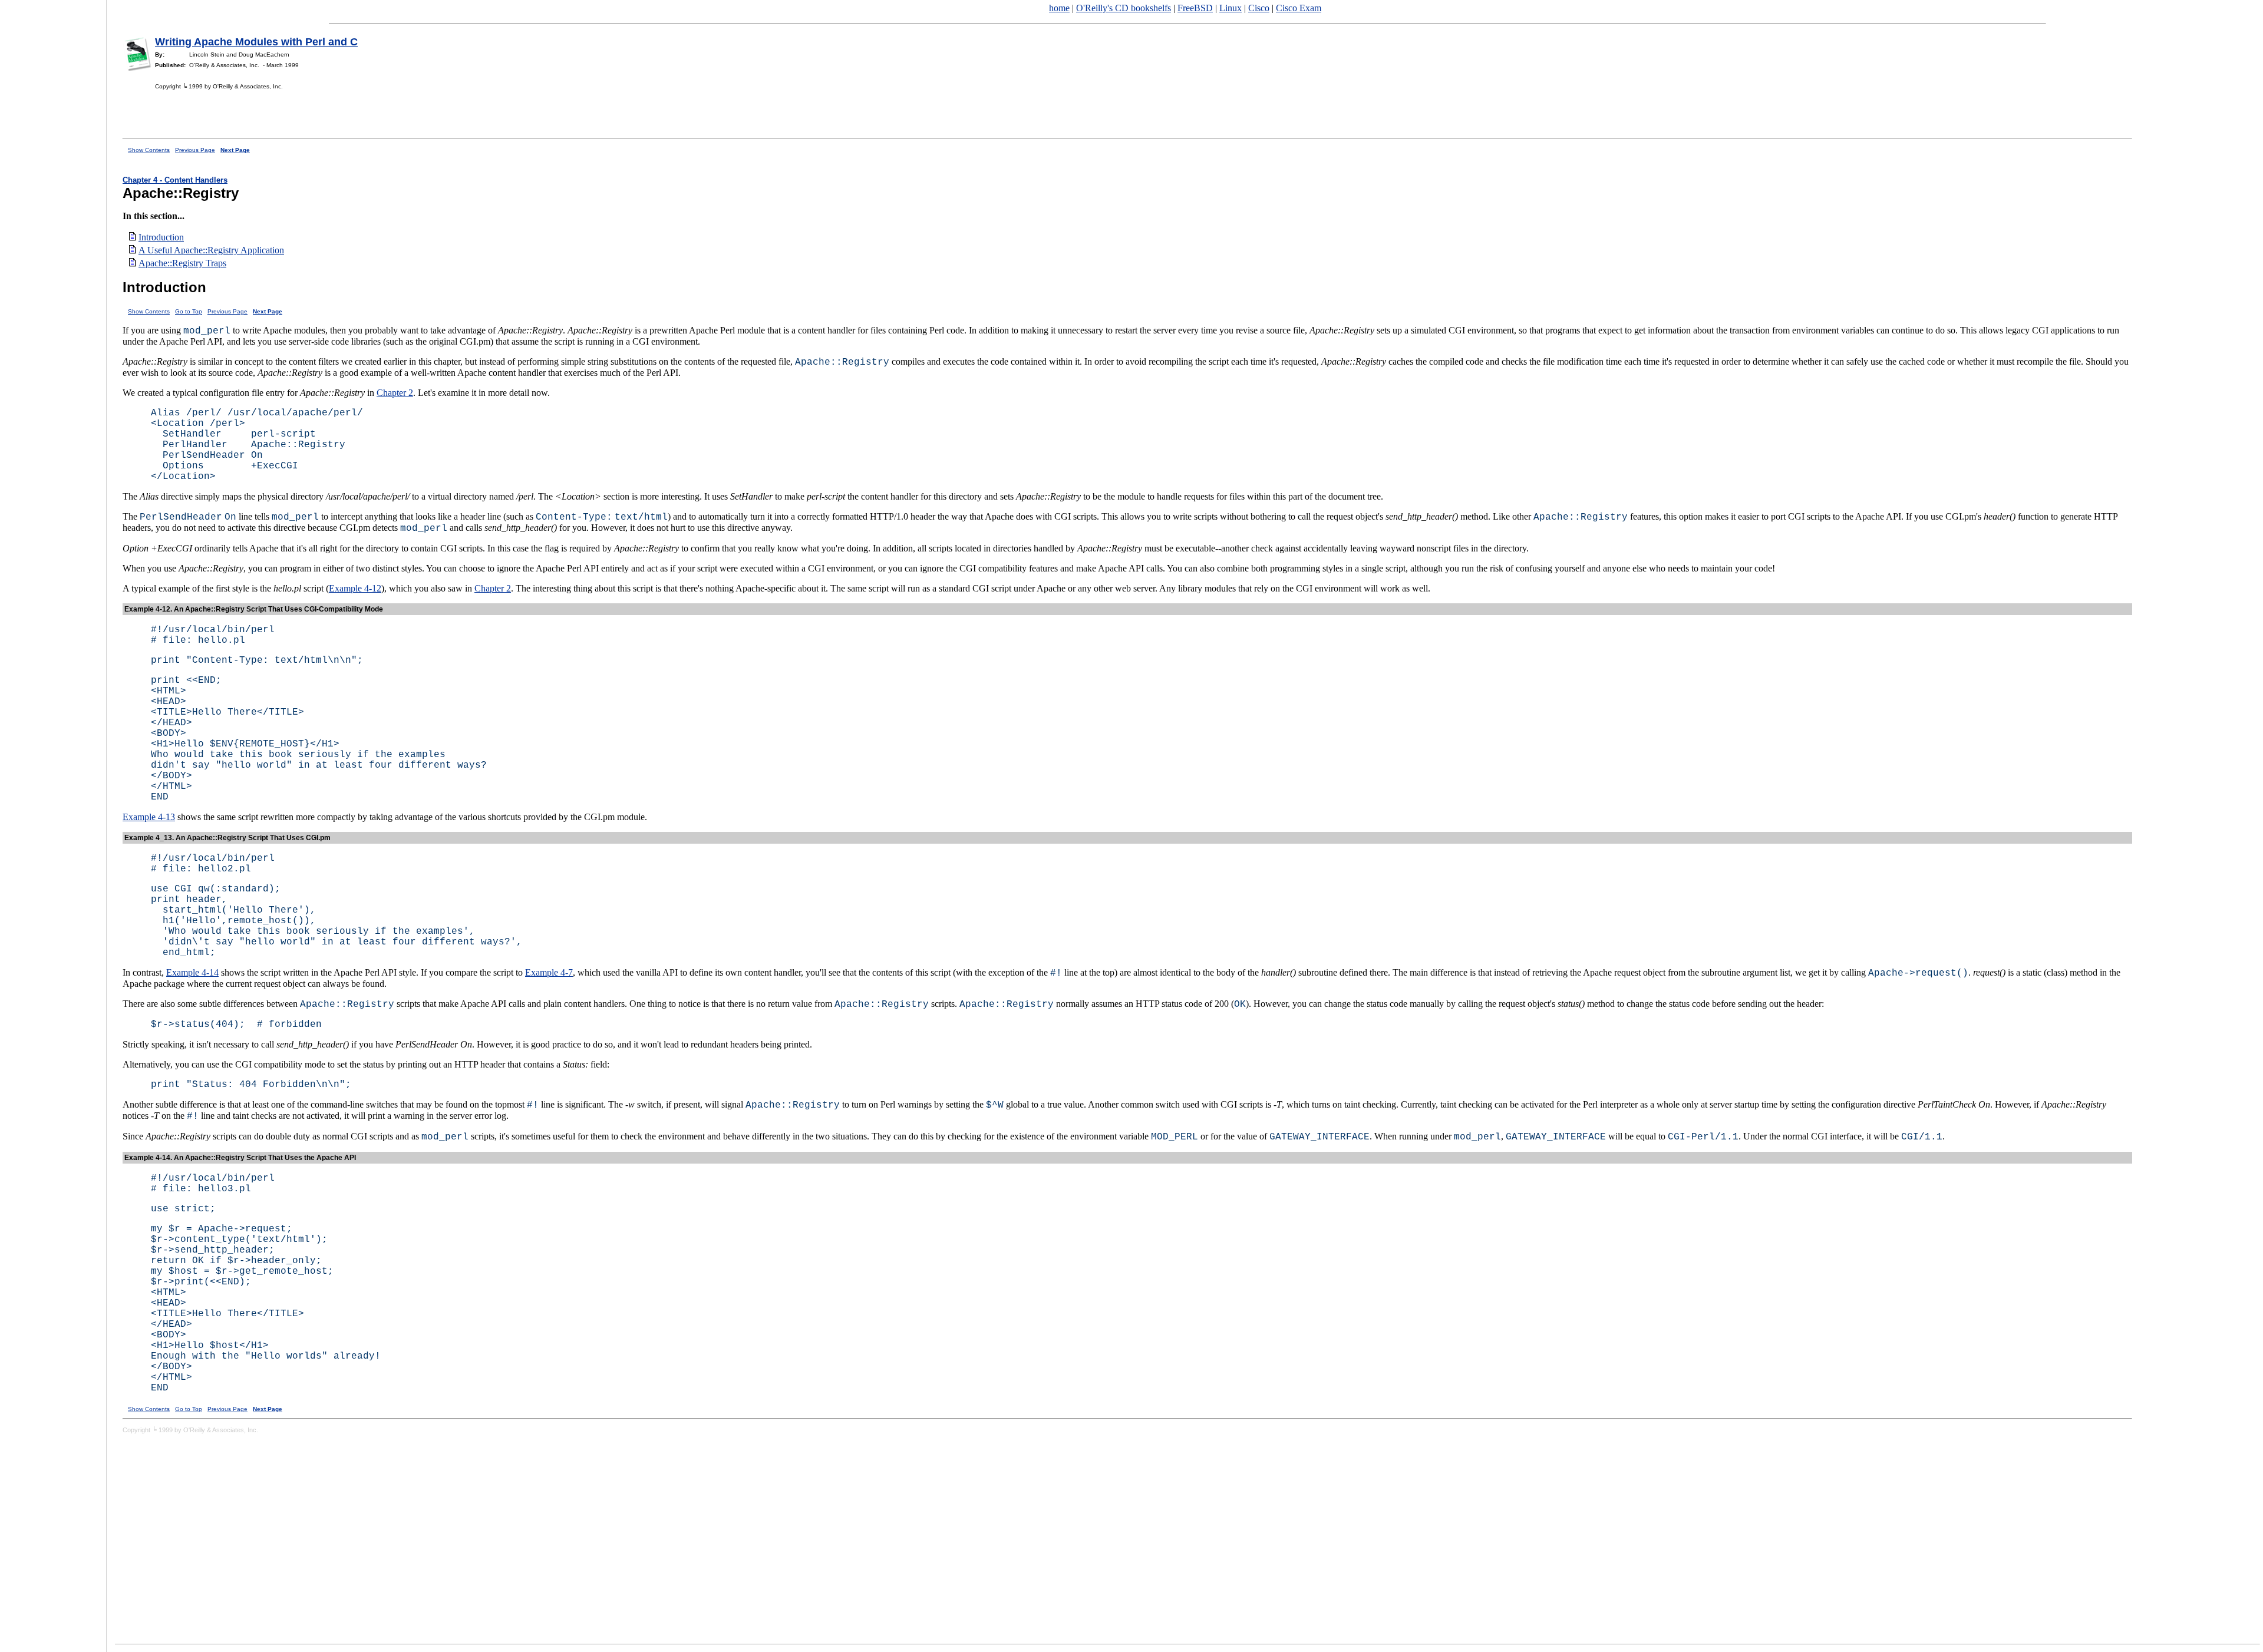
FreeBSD (1195, 8)
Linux (1231, 8)
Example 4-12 (355, 588)
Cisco (1259, 8)
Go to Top (189, 311)
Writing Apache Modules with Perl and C (256, 42)
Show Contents (149, 150)
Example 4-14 (192, 972)
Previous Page (195, 150)
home (1059, 8)
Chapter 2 (395, 393)
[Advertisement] (53, 822)
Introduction (161, 237)
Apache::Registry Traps (182, 263)
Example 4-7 (549, 972)
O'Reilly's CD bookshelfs (1124, 8)
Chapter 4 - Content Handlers (175, 180)
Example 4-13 (149, 817)
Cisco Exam (1299, 8)
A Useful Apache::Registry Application (211, 250)
